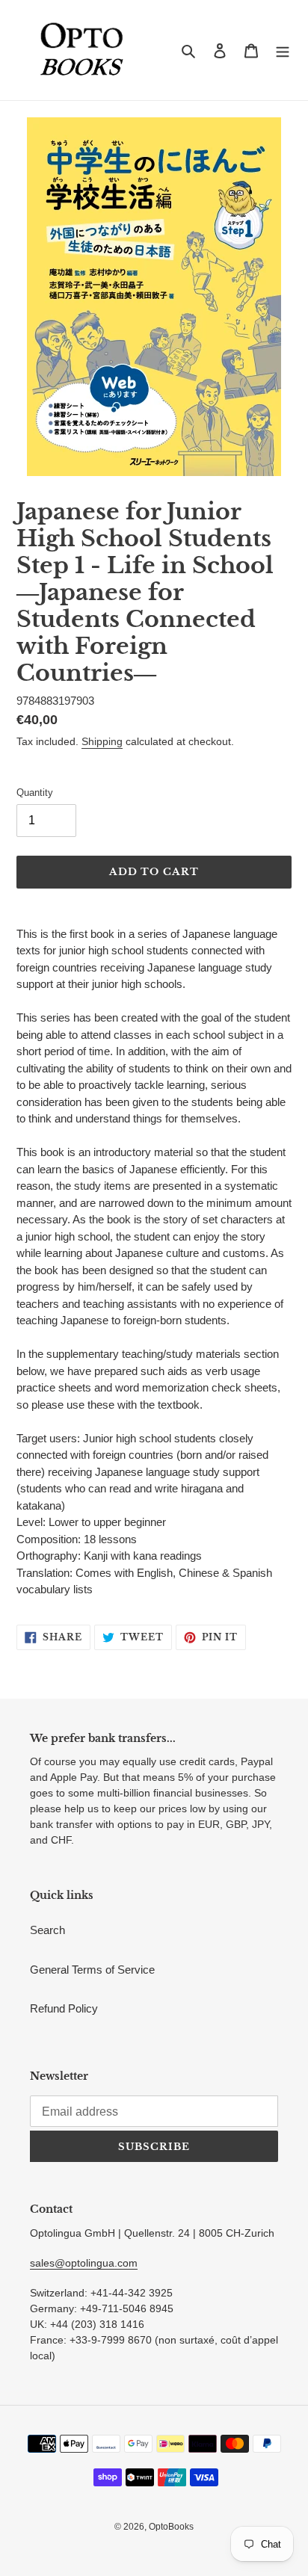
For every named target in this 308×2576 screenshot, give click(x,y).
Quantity (35, 793)
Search (47, 1930)
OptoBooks (171, 2527)
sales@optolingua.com (84, 2263)
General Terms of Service (92, 1970)
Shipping (102, 741)
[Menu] (283, 50)
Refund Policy (64, 2008)
